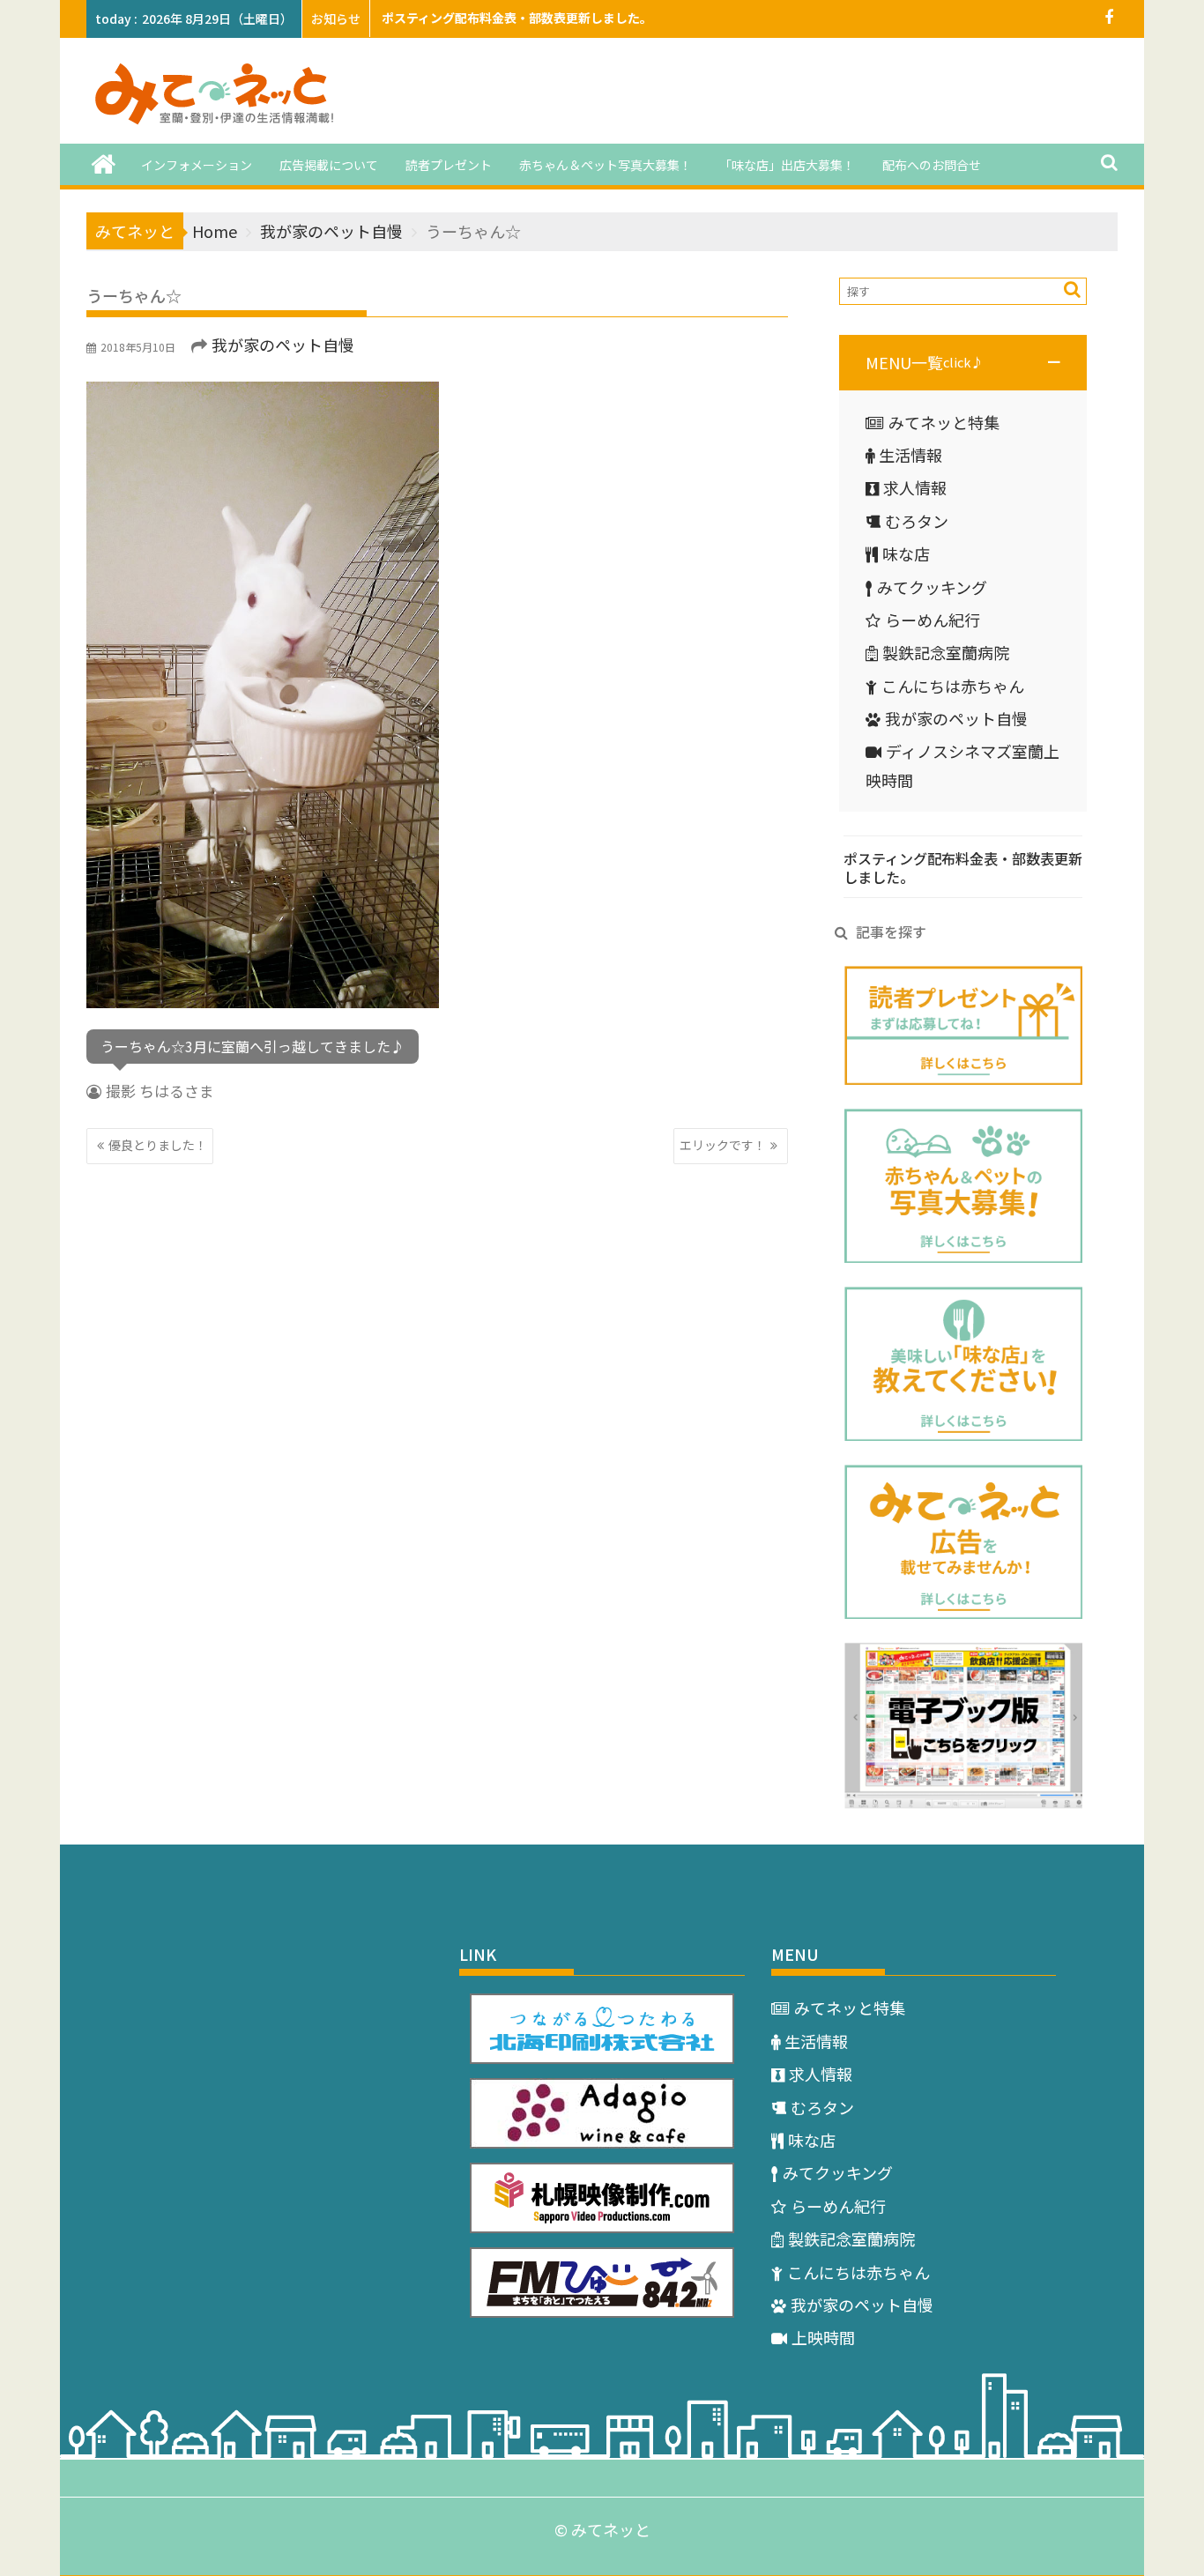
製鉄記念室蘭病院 (946, 652)
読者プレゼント (449, 165)
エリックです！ (723, 1145)
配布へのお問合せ (932, 165)
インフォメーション (197, 165)
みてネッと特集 (944, 422)
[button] (963, 362)
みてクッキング (932, 587)
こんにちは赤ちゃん (953, 686)
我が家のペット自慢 (283, 345)
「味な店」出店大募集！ (787, 165)
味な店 (906, 553)
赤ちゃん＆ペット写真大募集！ (606, 165)
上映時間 (823, 2337)
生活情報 (910, 455)
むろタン (917, 521)
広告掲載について (329, 165)
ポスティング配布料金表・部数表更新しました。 (517, 18)
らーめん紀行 (933, 620)
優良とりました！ (158, 1145)
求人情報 (915, 487)
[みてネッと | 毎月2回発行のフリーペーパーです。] (104, 163)
